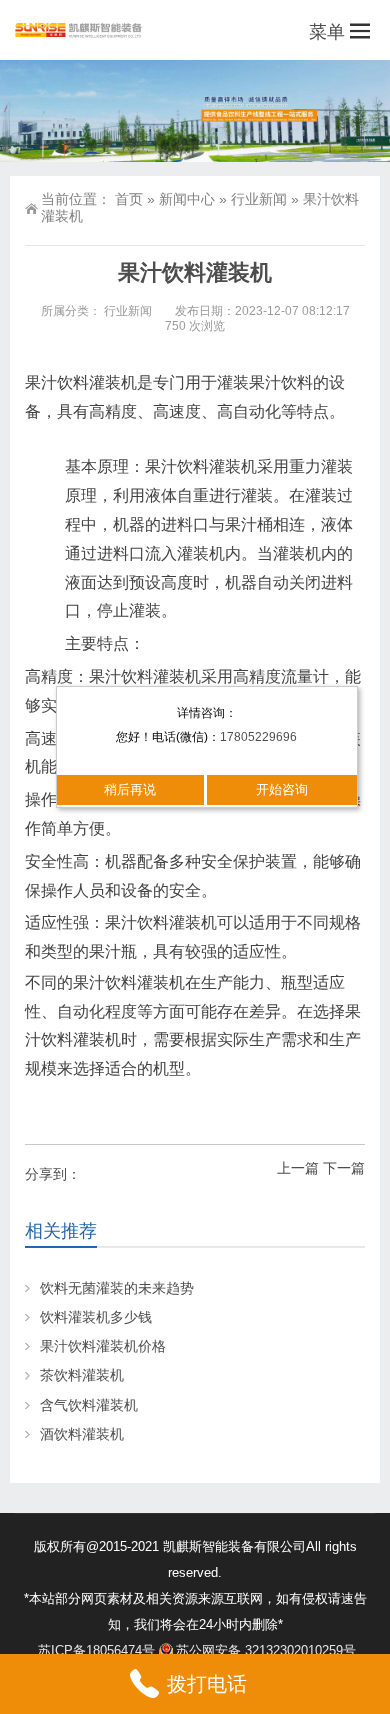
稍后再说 (130, 789)
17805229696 (258, 737)
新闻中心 (187, 199)
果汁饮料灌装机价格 (103, 1346)
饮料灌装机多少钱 (96, 1317)
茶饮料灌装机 (82, 1375)
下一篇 (344, 1168)
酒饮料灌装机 (82, 1434)
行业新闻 (259, 199)
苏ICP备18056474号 (96, 1650)
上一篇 (298, 1168)
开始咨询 (282, 789)
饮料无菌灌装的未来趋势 (117, 1288)
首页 (129, 199)
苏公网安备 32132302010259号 (266, 1650)
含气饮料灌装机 (89, 1405)
